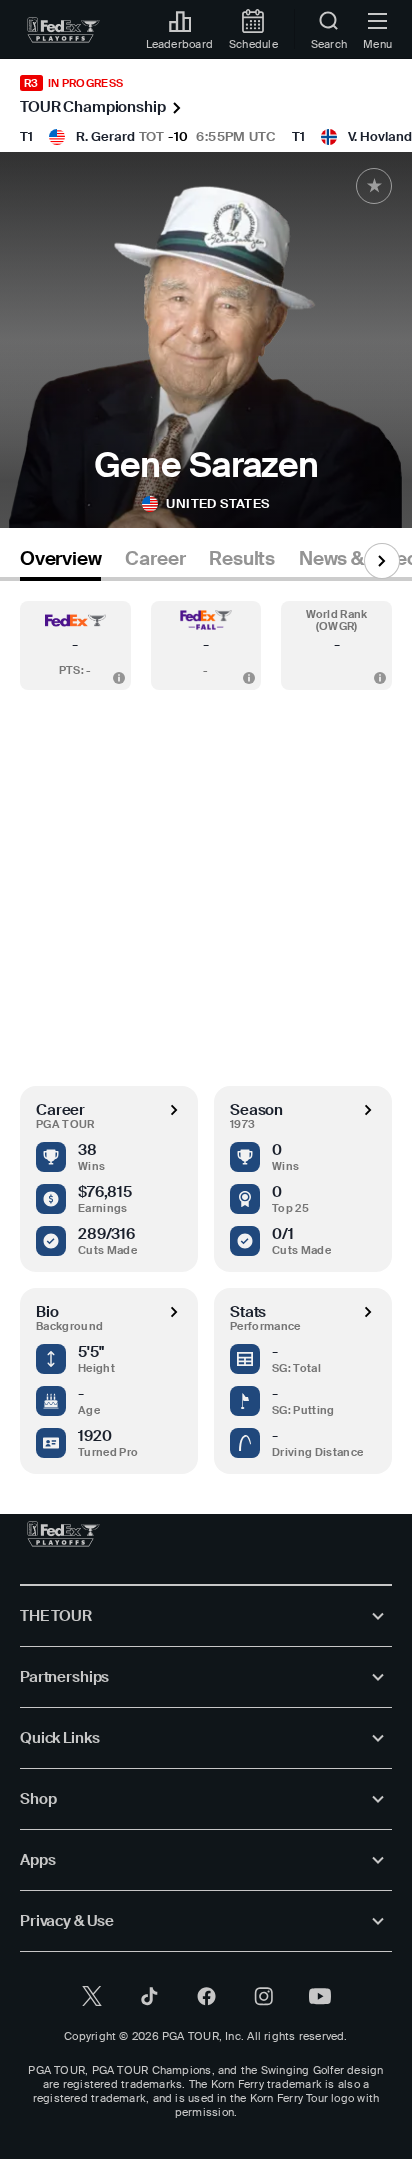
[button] (75, 645)
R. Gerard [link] (105, 136)
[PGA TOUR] (63, 1534)
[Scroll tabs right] (382, 561)
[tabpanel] (206, 1027)
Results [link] (242, 559)
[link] (63, 30)
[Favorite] (374, 186)
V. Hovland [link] (380, 136)
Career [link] (155, 559)
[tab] (60, 562)
